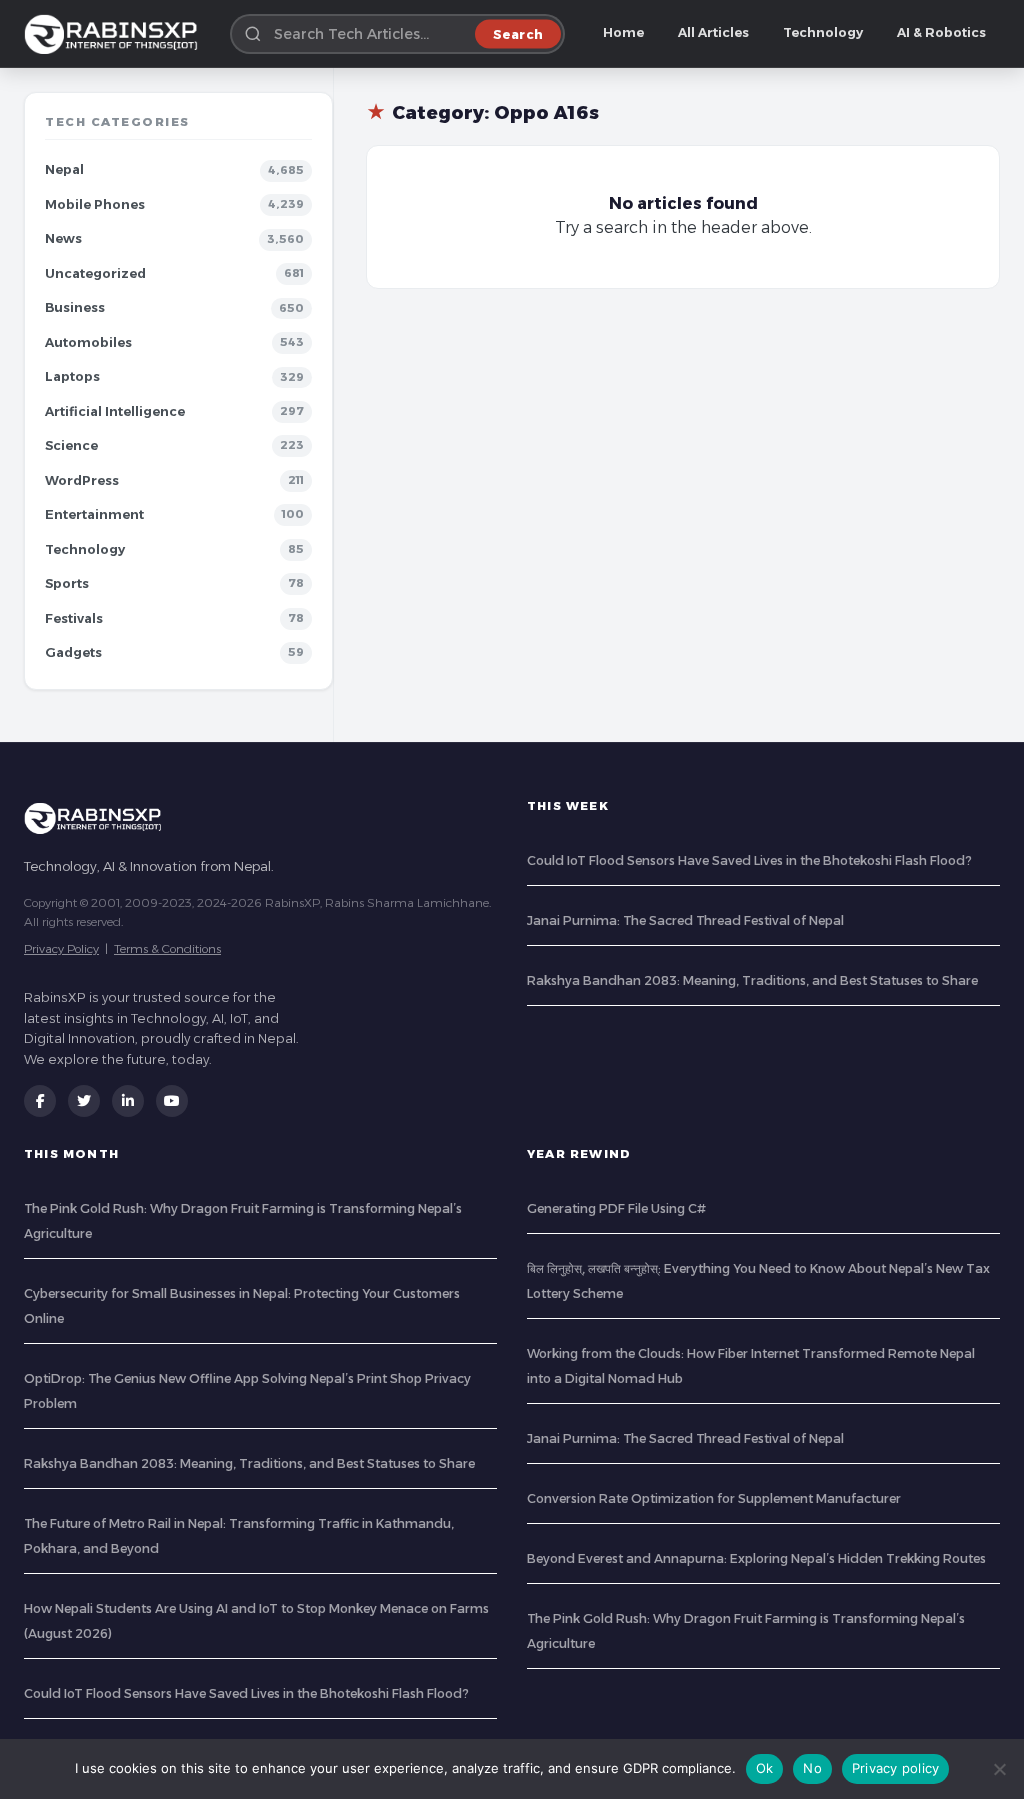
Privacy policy (896, 1768)
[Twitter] (84, 1101)
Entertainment (94, 514)
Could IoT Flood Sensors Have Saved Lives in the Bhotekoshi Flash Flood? (749, 860)
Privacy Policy (61, 948)
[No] (999, 1769)
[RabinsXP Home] (115, 34)
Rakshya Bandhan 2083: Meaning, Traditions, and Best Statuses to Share (752, 980)
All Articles (713, 32)
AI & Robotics (941, 32)
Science (71, 445)
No (812, 1768)
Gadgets (73, 652)
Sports (67, 583)
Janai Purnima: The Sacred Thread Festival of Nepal (685, 920)
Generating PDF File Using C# (616, 1208)
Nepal (64, 169)
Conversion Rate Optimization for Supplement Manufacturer (714, 1498)
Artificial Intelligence (115, 411)
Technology (823, 32)
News (63, 238)
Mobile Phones (95, 204)
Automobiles (88, 342)
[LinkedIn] (128, 1101)
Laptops (72, 376)
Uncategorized (95, 273)
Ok (765, 1768)
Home (623, 32)
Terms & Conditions (167, 948)
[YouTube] (172, 1101)
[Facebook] (40, 1101)
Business (75, 307)
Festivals (74, 618)
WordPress (82, 480)
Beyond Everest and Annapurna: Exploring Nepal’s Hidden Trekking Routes (756, 1558)
